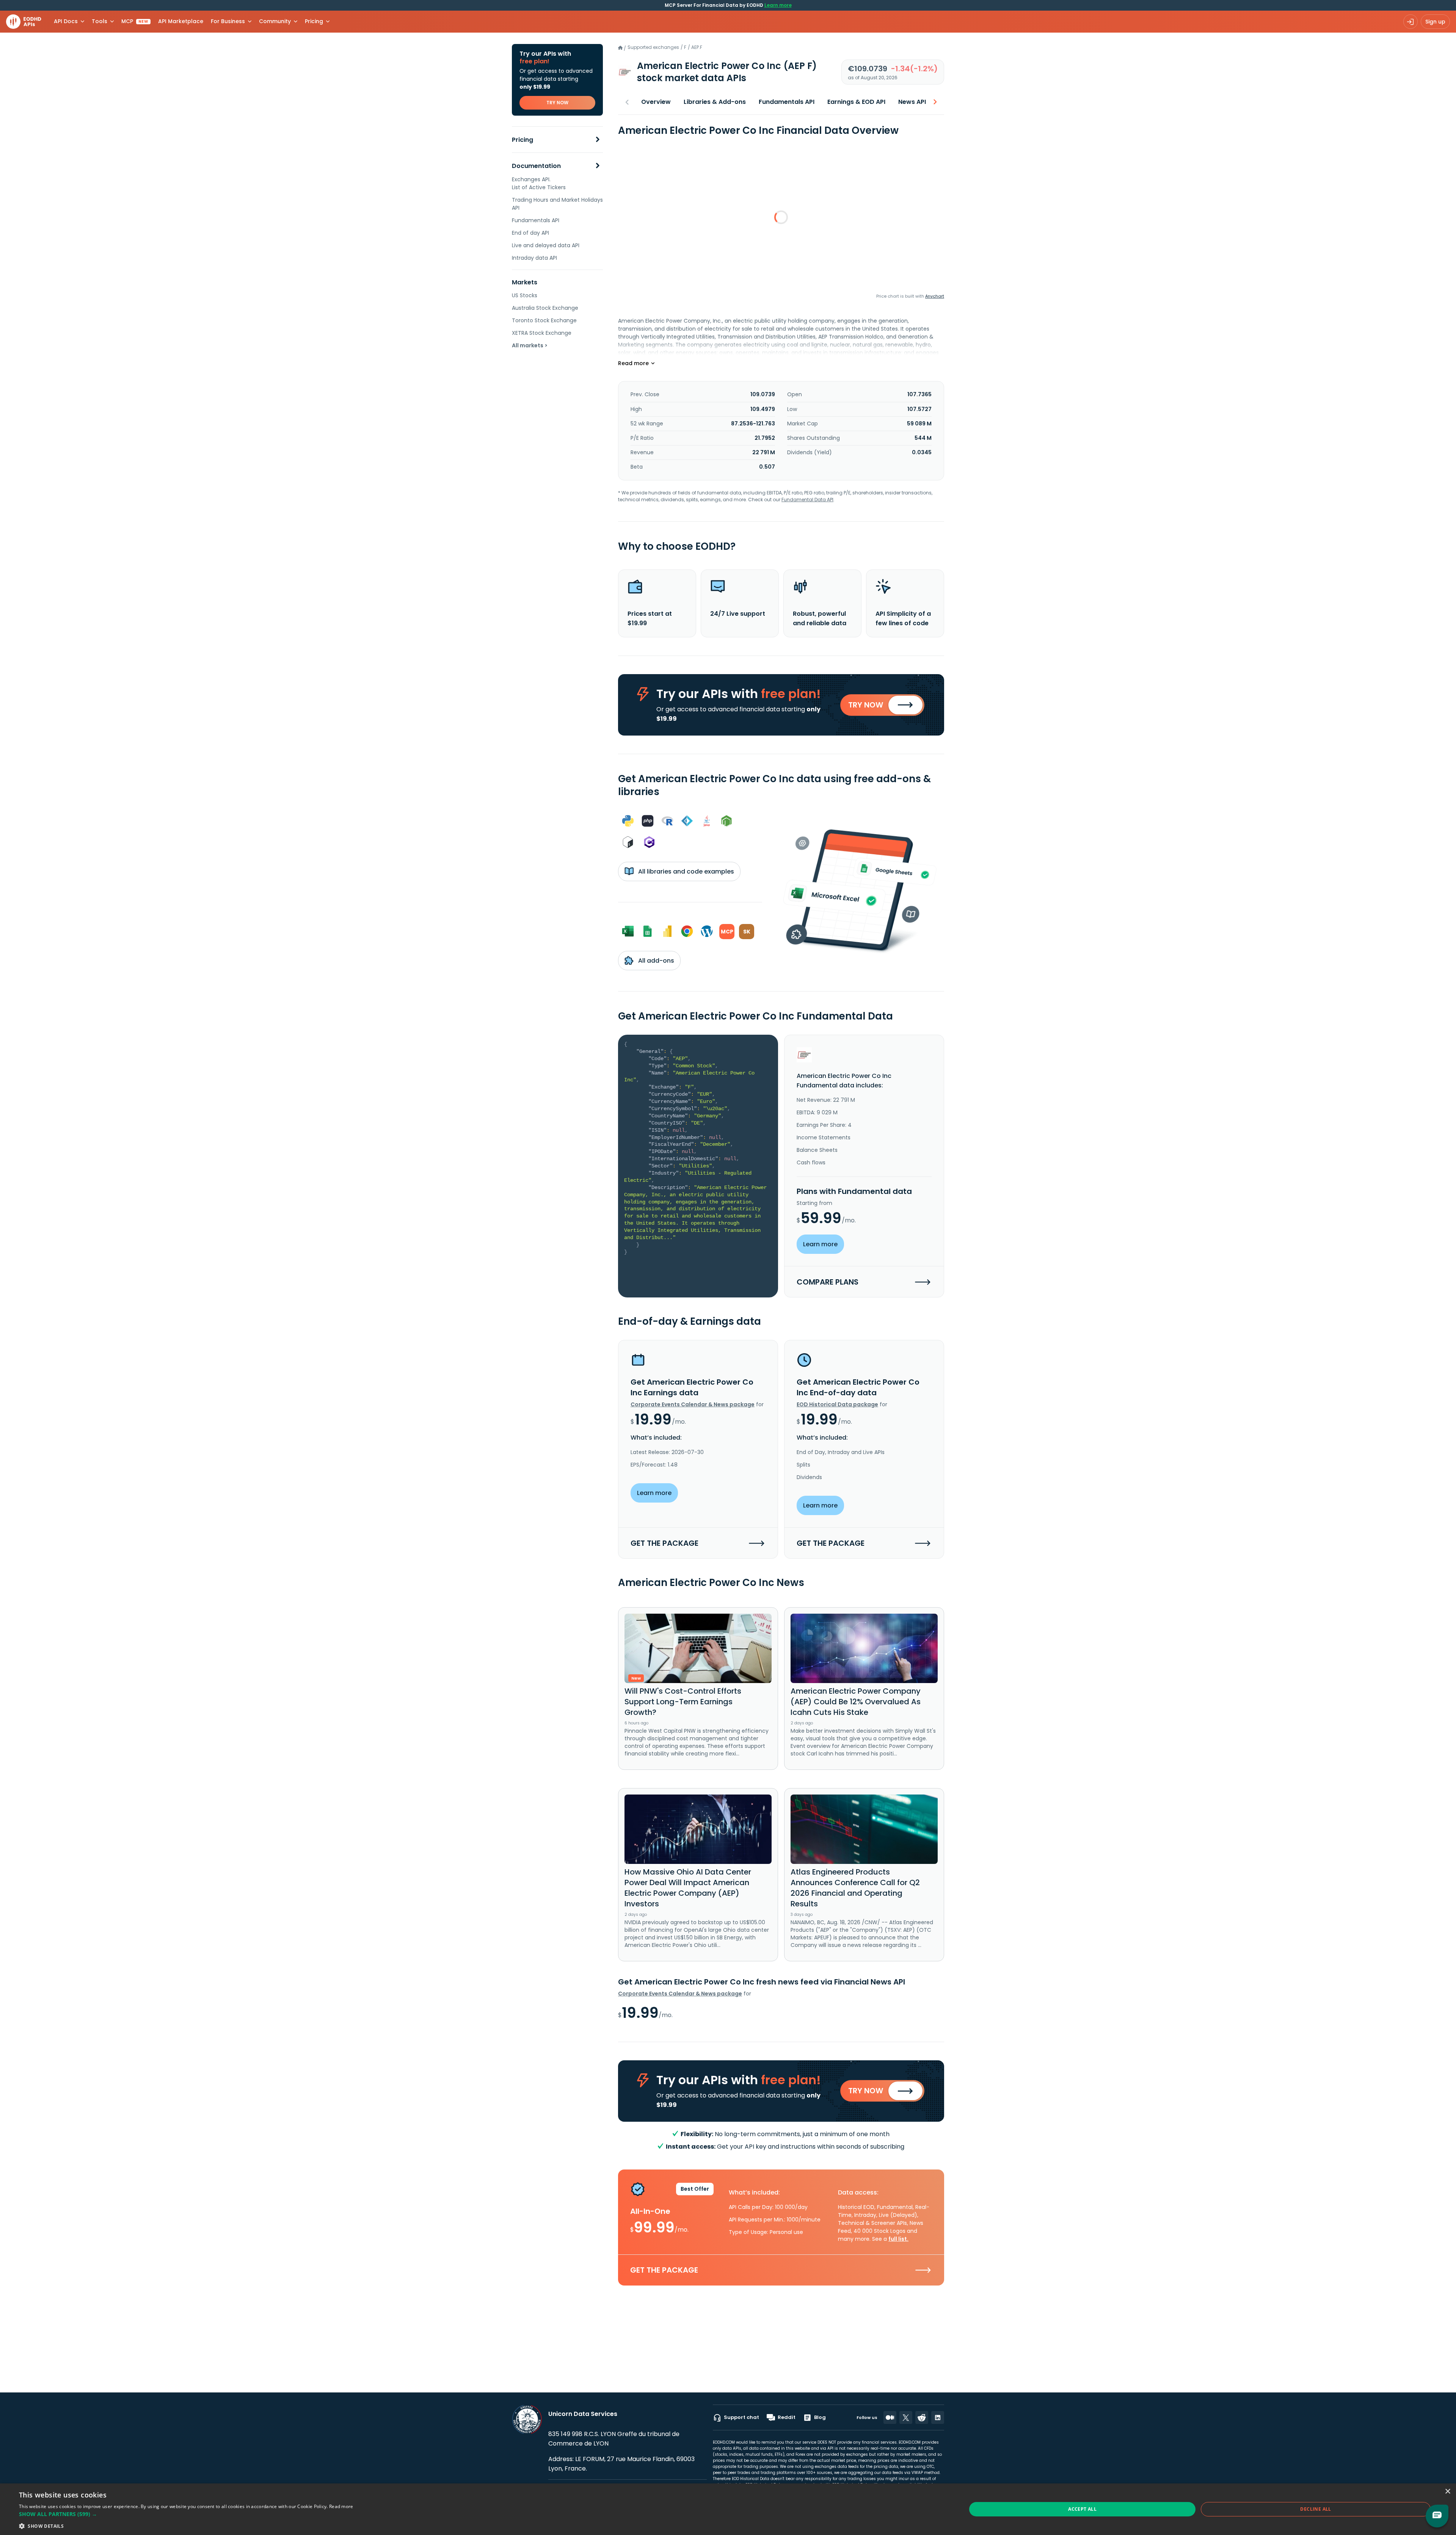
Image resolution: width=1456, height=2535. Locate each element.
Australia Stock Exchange (545, 308)
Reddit (787, 2417)
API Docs (66, 21)
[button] (186, 2514)
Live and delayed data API (546, 245)
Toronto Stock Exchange (544, 320)
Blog (820, 2417)
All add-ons (655, 961)
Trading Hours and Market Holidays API (557, 204)
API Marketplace (181, 21)
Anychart (935, 296)
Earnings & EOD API (856, 102)
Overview (656, 102)
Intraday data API (534, 258)
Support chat (741, 2417)
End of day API (530, 233)
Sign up (1435, 22)
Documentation (536, 166)
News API (912, 102)
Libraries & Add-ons (715, 102)
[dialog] (728, 2509)
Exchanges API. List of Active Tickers (539, 183)
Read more (341, 2506)
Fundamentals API (536, 220)
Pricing (522, 140)
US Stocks (525, 295)
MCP (135, 21)
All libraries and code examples (685, 871)
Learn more (778, 5)
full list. (898, 2239)
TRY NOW (557, 103)
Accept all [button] (1082, 2509)
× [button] (1447, 2492)
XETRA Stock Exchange (542, 333)
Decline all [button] (1316, 2509)
